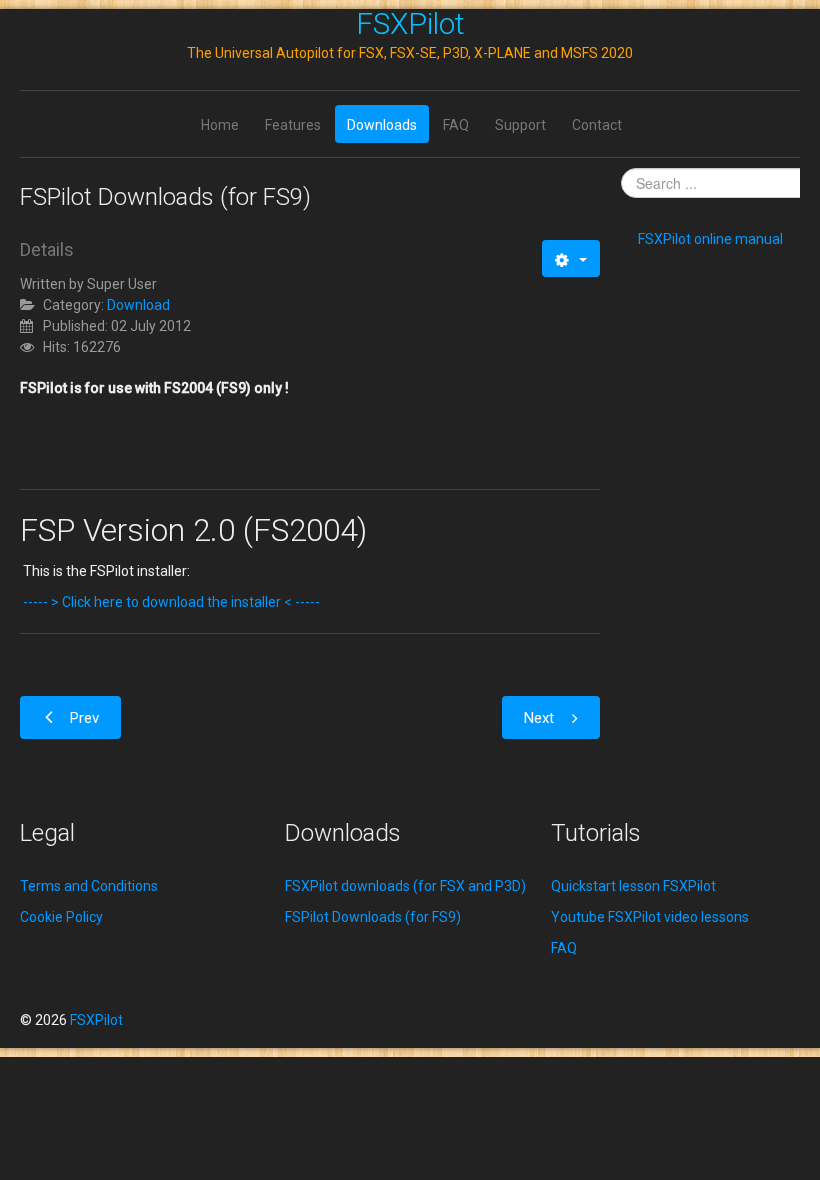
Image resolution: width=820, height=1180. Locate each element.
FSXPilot (410, 24)
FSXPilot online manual (710, 239)
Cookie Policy (61, 917)
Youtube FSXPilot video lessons (650, 917)
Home (220, 125)
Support (520, 125)
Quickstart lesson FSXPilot (633, 886)
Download (138, 305)
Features (293, 125)
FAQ (456, 125)
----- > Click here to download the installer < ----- (171, 602)
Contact (597, 125)
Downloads (382, 125)
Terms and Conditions (89, 886)
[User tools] (570, 258)
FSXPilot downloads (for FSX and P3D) (405, 886)
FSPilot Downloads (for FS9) (373, 917)
